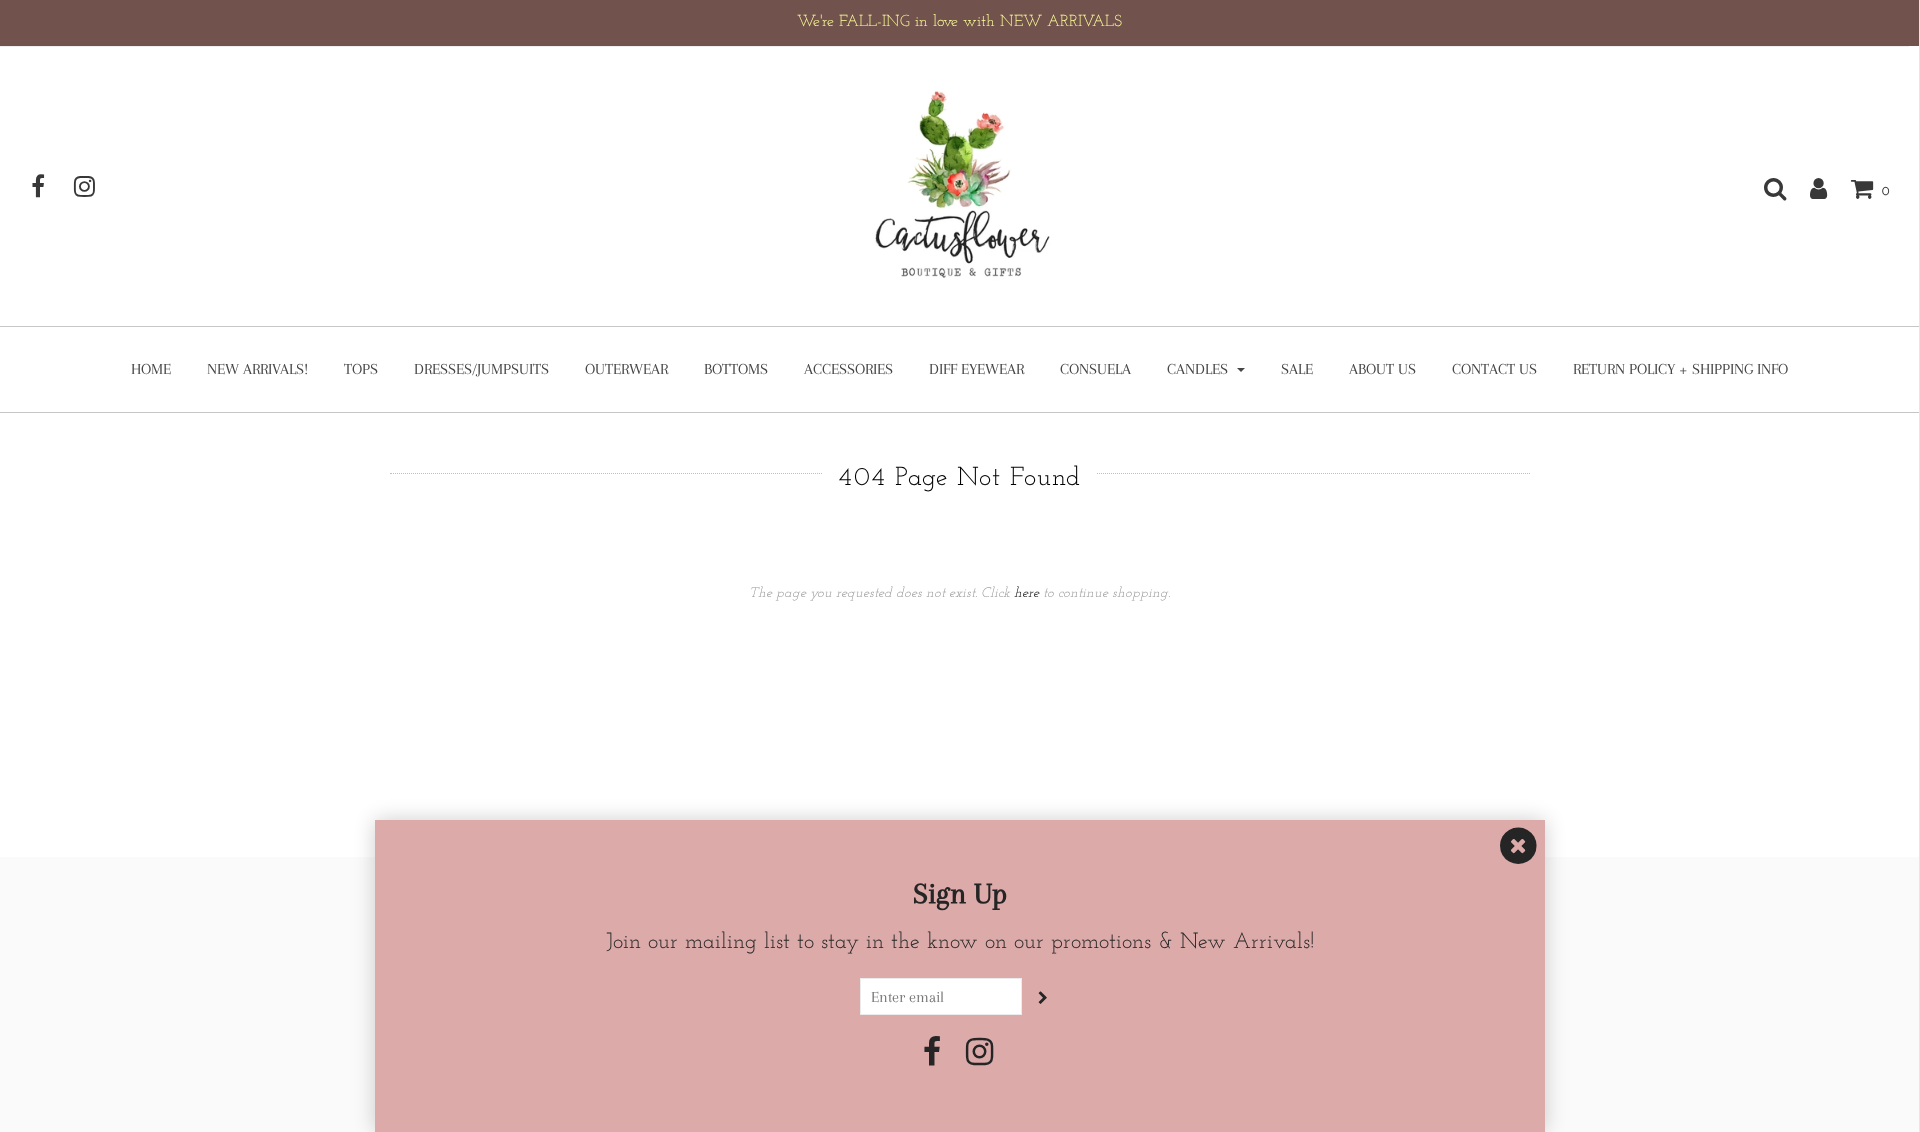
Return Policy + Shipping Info (1680, 369)
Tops (361, 369)
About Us (1382, 369)
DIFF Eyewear (976, 369)
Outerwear (626, 369)
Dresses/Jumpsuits (481, 369)
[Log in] (1808, 188)
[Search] (1765, 188)
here (1026, 593)
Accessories (848, 369)
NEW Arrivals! (257, 369)
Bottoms (736, 369)
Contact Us (1494, 369)
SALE (1297, 369)
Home (151, 369)
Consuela (1095, 369)
